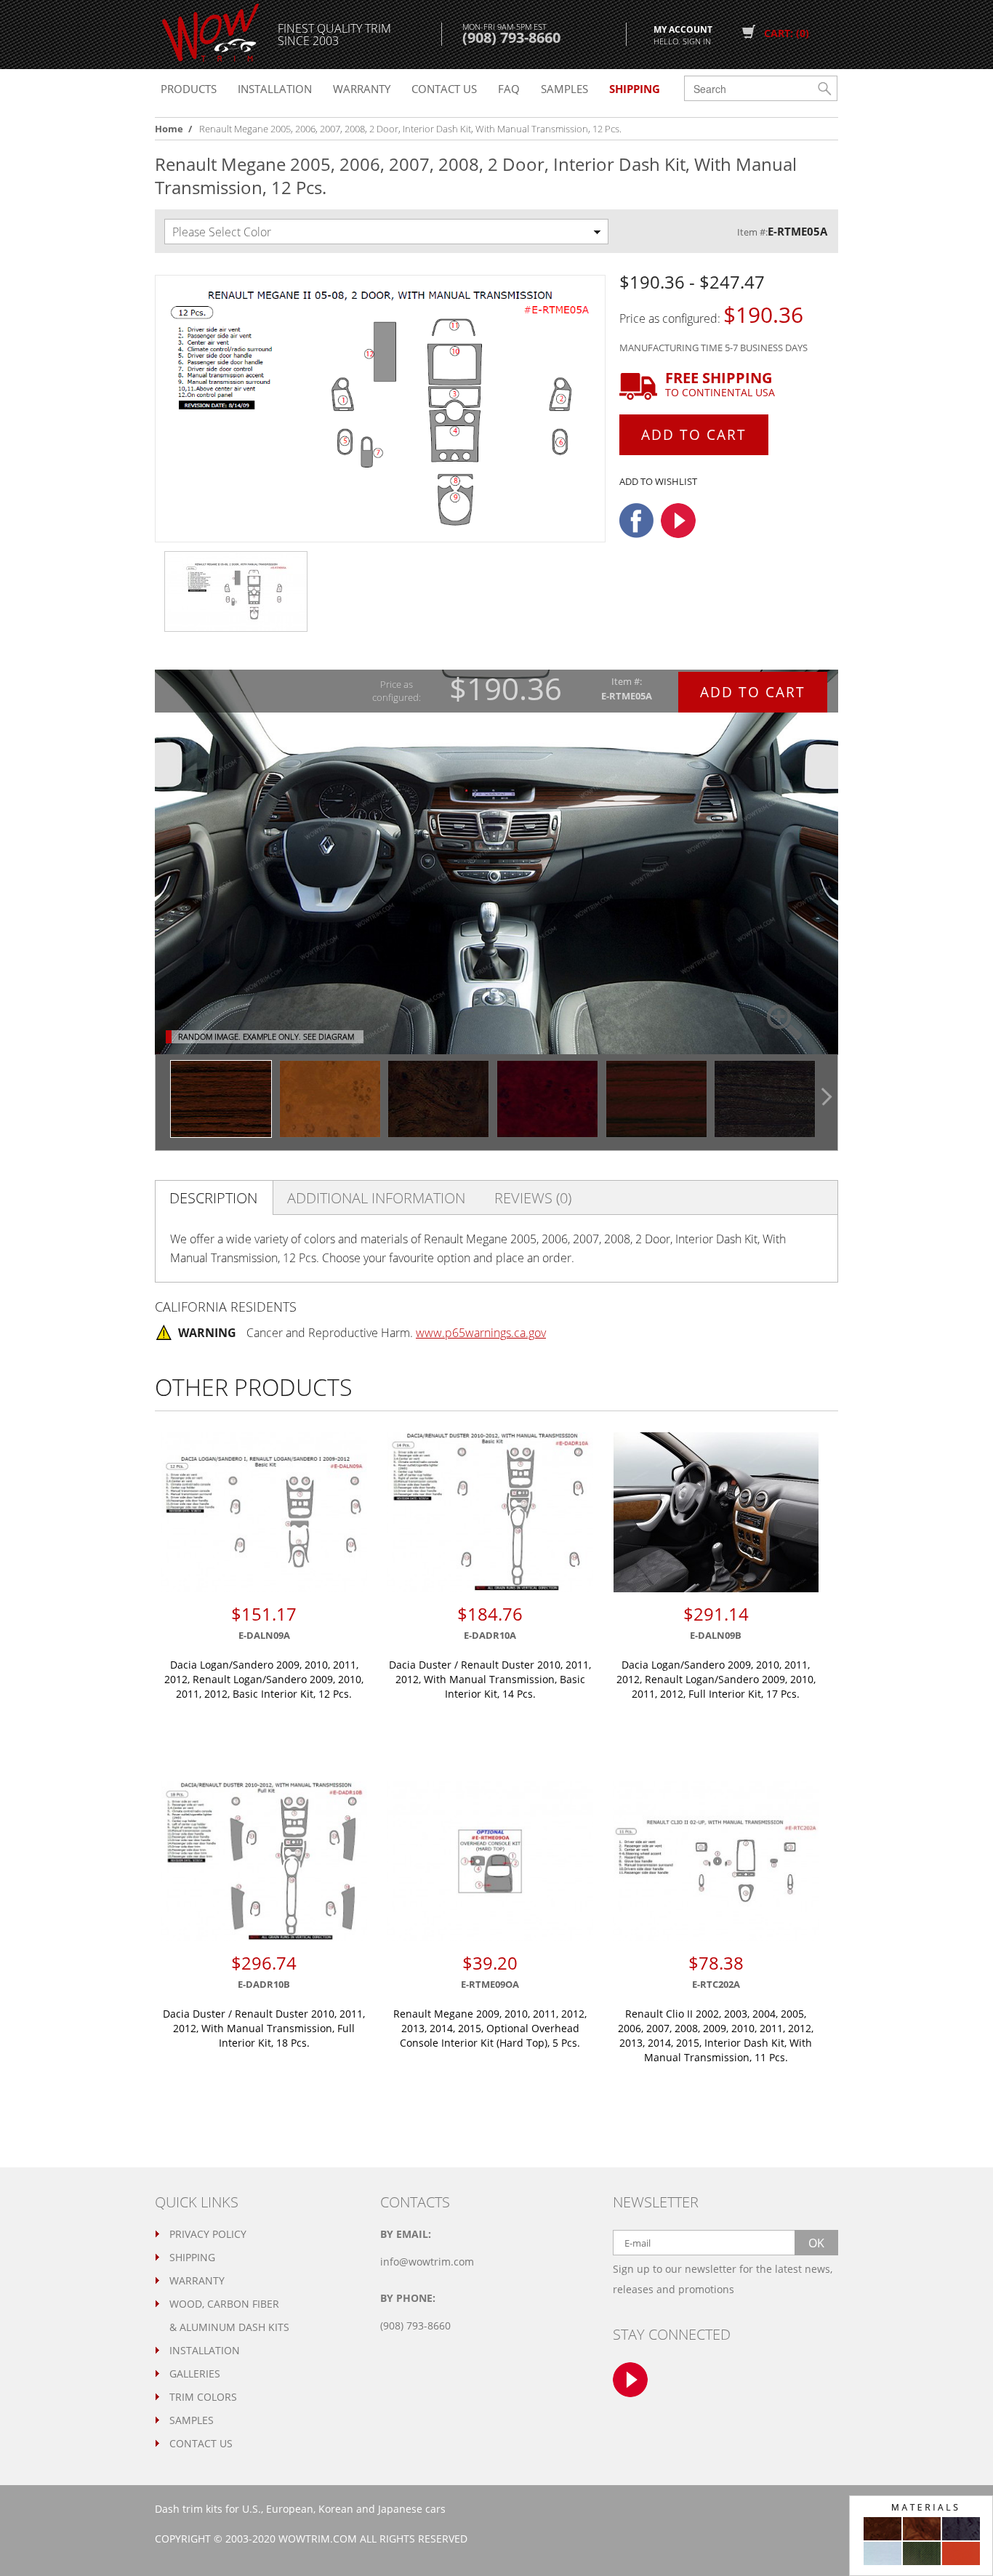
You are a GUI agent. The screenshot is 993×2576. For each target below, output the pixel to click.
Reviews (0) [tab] (533, 1198)
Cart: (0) (787, 33)
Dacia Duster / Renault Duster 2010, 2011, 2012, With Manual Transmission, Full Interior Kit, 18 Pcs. (264, 2028)
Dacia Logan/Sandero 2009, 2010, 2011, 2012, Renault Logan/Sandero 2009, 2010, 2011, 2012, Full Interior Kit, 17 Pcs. (716, 1679)
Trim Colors (203, 2397)
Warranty (362, 89)
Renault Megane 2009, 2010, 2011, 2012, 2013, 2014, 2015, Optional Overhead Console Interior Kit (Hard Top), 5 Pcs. (490, 2028)
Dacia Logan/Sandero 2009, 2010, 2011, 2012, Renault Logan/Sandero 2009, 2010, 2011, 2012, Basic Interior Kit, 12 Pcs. (264, 1679)
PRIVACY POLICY (208, 2234)
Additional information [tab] (376, 1198)
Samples (564, 89)
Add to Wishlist (658, 481)
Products (189, 89)
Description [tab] (213, 1198)
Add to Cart (694, 435)
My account (683, 34)
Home (169, 129)
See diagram (329, 1036)
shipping (635, 89)
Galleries (195, 2374)
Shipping (192, 2257)
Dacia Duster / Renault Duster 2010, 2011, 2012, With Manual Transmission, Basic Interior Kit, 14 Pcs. (490, 1679)
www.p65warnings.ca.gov (481, 1333)
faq (509, 89)
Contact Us (201, 2443)
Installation (275, 89)
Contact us (444, 89)
